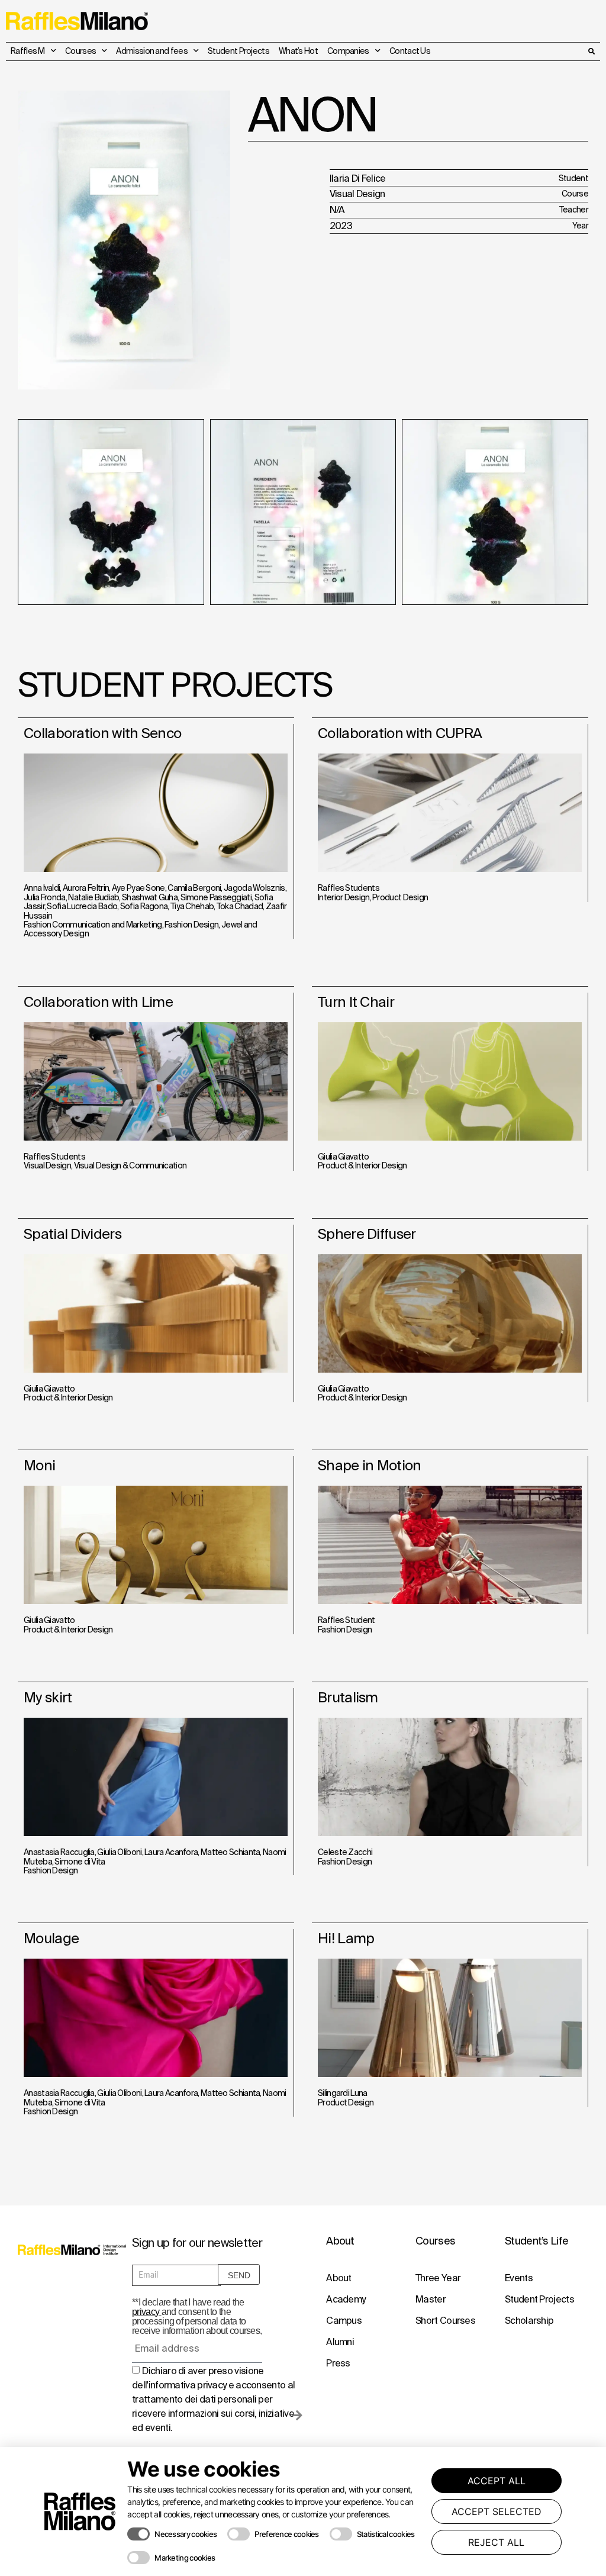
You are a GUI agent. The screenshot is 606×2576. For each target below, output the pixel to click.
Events (519, 2278)
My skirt (48, 1697)
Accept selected (497, 2511)
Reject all (496, 2542)
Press (338, 2363)
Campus (344, 2320)
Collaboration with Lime (98, 1002)
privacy (146, 2312)
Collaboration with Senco (102, 733)
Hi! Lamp (346, 1938)
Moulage (51, 1938)
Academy (346, 2299)
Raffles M (28, 51)
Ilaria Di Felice (358, 178)
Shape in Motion (370, 1465)
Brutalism (348, 1697)
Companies (348, 51)
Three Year (438, 2278)
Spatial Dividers (72, 1234)
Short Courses (445, 2320)
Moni (39, 1465)
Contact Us (410, 51)
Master (431, 2299)
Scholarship (529, 2320)
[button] (591, 51)
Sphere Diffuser (367, 1234)
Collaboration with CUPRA (400, 733)
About (339, 2278)
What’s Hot (298, 51)
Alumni (340, 2342)
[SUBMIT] (297, 2420)
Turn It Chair (356, 1002)
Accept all (497, 2481)
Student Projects (238, 51)
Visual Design (357, 194)
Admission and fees (151, 51)
